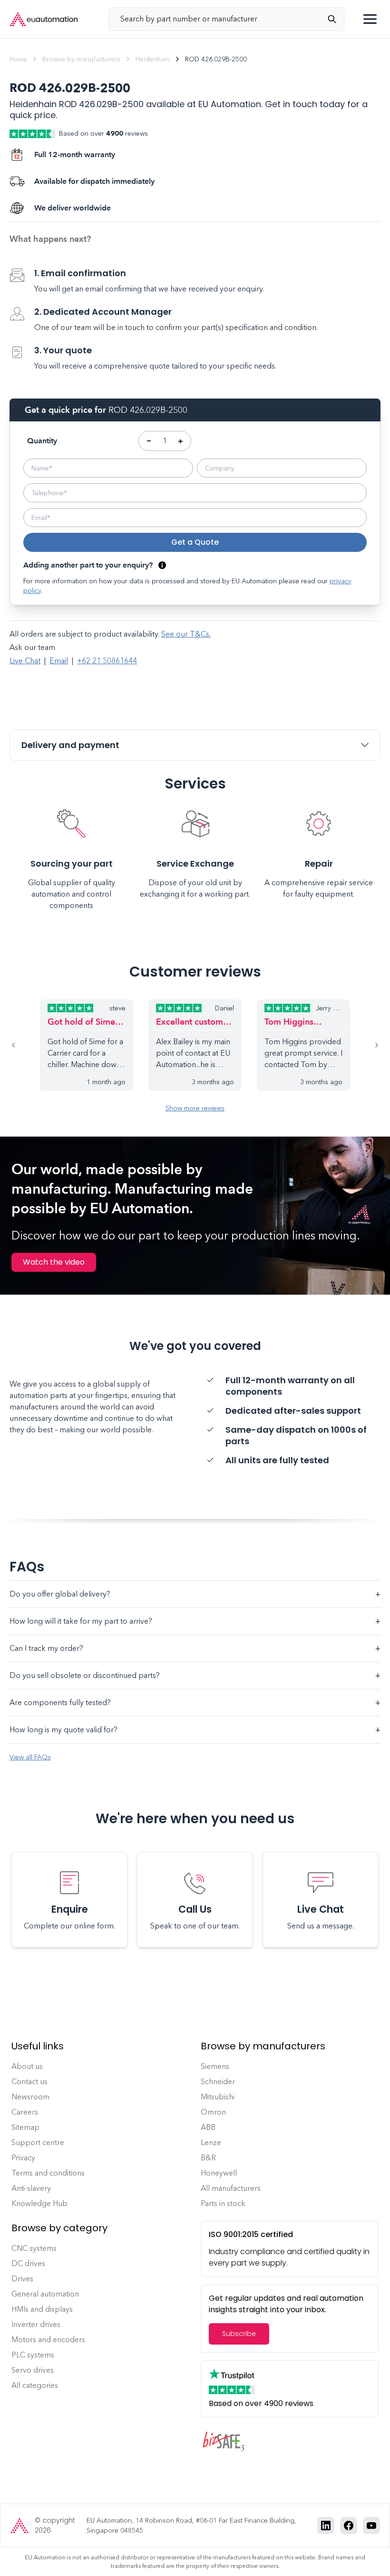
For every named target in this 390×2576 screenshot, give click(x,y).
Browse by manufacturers (81, 59)
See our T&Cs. (186, 634)
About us (27, 2066)
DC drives (28, 2263)
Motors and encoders (48, 2340)
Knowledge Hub (39, 2203)
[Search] (336, 19)
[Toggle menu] (370, 19)
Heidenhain (153, 59)
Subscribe (239, 2334)
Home (18, 59)
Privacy (23, 2158)
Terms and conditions (48, 2173)
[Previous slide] (25, 1045)
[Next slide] (365, 1045)
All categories (35, 2385)
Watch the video (54, 1262)
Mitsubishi (218, 2097)
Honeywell (219, 2173)
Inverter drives (36, 2324)
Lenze (211, 2142)
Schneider (218, 2082)
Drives (22, 2279)
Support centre (38, 2142)
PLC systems (33, 2355)
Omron (213, 2112)
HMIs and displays (42, 2309)
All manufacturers (231, 2188)
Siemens (215, 2066)
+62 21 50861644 (107, 661)
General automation (45, 2294)
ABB (208, 2127)
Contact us (29, 2082)
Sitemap (25, 2127)
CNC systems (34, 2248)
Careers (25, 2112)
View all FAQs (30, 1757)
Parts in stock (223, 2203)
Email (59, 661)
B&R (208, 2158)
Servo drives (33, 2370)
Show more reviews (195, 1108)
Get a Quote (195, 542)
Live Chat (25, 661)
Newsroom (30, 2097)
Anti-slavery (31, 2188)
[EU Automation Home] (44, 19)
